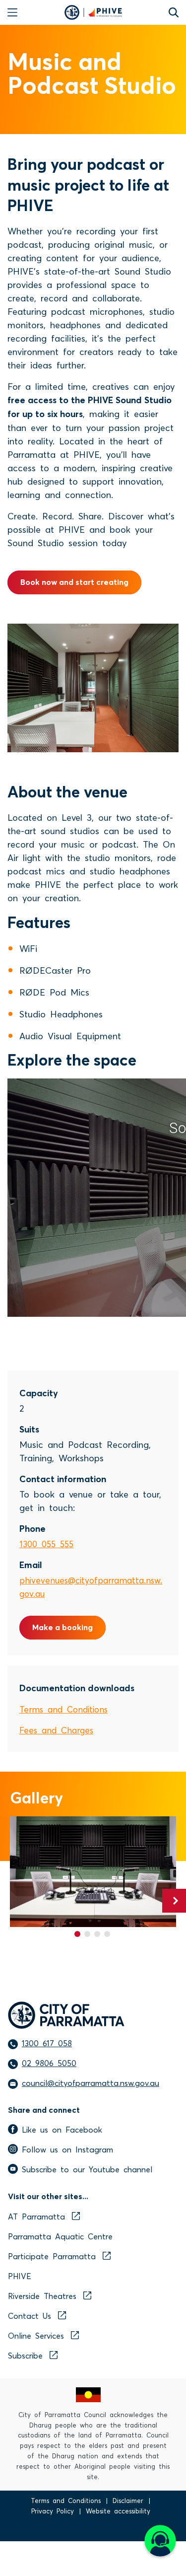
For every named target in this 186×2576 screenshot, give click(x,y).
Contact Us (30, 2315)
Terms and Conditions (63, 1709)
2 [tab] (87, 1934)
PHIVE (20, 2276)
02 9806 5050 (49, 2063)
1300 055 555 (46, 1543)
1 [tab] (77, 1934)
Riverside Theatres (42, 2295)
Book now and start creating (74, 582)
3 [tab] (97, 1934)
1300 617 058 (47, 2043)
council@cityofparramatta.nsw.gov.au (91, 2082)
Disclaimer (128, 2500)
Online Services (36, 2335)
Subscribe (25, 2355)
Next (174, 1901)
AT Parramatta (36, 2216)
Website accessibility (118, 2511)
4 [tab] (107, 1934)
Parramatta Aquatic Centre (60, 2236)
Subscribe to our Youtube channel (87, 2169)
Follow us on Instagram (67, 2149)
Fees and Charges (56, 1730)
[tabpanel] (93, 1872)
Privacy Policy (53, 2511)
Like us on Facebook (62, 2129)
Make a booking (62, 1627)
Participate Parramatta (52, 2256)
